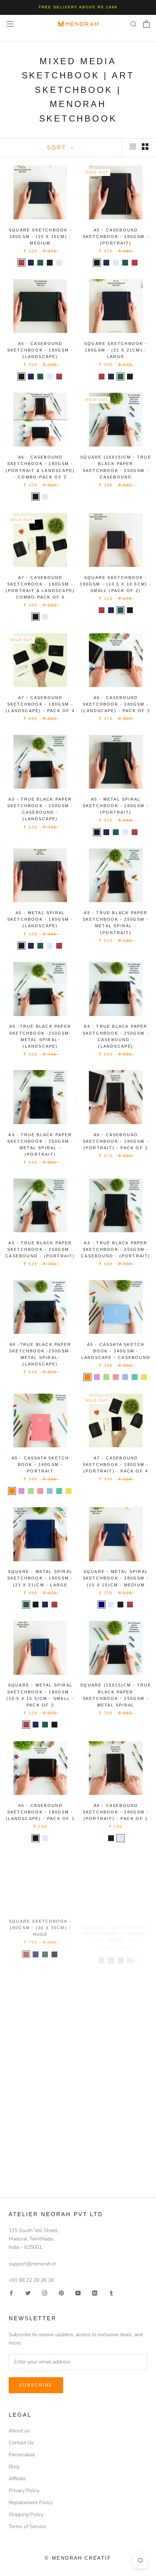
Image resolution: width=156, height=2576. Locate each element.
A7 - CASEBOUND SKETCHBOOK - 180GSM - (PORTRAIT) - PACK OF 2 (40, 2039)
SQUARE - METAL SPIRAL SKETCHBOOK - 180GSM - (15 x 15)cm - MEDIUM (116, 1578)
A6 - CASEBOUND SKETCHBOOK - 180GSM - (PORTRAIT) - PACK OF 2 (116, 1141)
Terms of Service (27, 2526)
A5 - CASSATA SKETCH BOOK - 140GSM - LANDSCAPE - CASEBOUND (116, 1351)
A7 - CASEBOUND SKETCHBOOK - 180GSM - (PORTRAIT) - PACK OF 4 (116, 1464)
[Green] (40, 263)
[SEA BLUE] (125, 1377)
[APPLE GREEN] (106, 1377)
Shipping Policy (26, 2515)
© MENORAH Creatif (78, 2558)
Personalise (22, 2455)
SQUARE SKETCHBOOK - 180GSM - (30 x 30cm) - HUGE (40, 1926)
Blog (14, 2467)
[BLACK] (97, 263)
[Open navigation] (10, 24)
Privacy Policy (24, 2491)
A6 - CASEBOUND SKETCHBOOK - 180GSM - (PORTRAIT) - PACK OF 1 (116, 1812)
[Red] (21, 263)
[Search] (134, 24)
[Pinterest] (61, 2292)
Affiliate (17, 2479)
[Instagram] (45, 2292)
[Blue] (31, 263)
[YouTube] (78, 2292)
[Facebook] (11, 2292)
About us (19, 2431)
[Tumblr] (111, 2292)
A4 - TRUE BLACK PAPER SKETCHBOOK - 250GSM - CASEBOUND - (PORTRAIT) (116, 1249)
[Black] (50, 263)
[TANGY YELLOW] (144, 1377)
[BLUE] (106, 263)
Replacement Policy (31, 2503)
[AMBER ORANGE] (87, 1377)
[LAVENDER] (116, 263)
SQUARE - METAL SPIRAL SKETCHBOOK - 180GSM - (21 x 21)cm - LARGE (40, 1578)
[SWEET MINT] (135, 1377)
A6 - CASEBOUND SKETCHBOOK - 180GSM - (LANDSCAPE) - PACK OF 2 (116, 704)
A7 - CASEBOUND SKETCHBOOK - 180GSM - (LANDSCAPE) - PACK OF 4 (40, 704)
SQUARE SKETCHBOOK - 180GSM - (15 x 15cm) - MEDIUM (40, 237)
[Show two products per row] (145, 147)
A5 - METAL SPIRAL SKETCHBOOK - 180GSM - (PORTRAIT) (116, 806)
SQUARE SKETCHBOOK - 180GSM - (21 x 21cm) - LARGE (116, 350)
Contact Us (21, 2443)
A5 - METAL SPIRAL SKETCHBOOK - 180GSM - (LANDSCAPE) (40, 919)
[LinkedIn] (95, 2292)
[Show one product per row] (133, 147)
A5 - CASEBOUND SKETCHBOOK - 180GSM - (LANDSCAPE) (40, 350)
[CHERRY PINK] (116, 1377)
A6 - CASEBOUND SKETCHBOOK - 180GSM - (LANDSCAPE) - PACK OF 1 (40, 1812)
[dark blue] (102, 1605)
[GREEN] (125, 263)
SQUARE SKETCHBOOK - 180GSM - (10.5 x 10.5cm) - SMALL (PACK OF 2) (116, 584)
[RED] (135, 263)
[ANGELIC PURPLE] (97, 1377)
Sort (58, 147)
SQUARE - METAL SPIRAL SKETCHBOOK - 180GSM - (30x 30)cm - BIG (116, 1926)
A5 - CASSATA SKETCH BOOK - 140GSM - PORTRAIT (40, 1464)
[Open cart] (146, 24)
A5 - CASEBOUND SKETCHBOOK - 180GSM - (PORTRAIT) (116, 237)
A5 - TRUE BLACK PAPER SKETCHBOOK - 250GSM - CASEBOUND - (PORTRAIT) (40, 1249)
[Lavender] (59, 263)
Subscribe (36, 2385)
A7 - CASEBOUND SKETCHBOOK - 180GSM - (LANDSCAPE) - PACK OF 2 (116, 2039)
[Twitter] (28, 2292)
